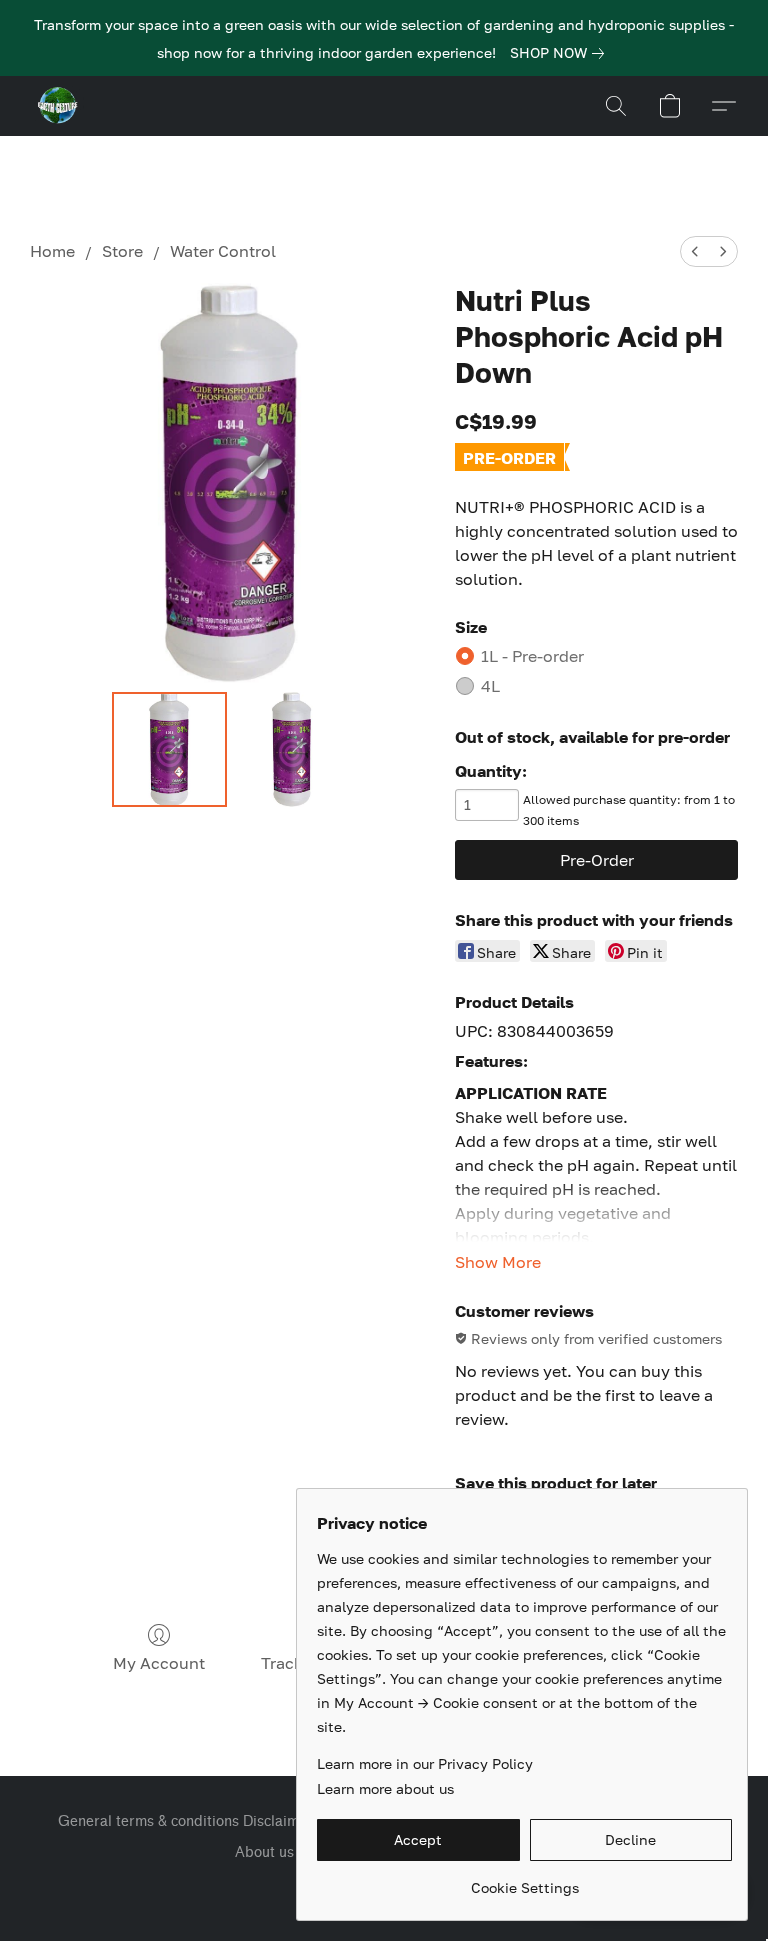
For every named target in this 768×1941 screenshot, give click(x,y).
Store (122, 251)
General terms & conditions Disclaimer (185, 1821)
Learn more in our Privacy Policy (425, 1763)
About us (264, 1852)
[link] (561, 53)
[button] (58, 106)
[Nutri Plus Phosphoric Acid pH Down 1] (292, 749)
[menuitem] (695, 251)
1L (532, 656)
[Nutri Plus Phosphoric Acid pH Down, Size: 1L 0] (169, 749)
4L (490, 686)
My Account (159, 1663)
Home (52, 251)
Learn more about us (385, 1788)
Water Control (223, 251)
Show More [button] (498, 1262)
